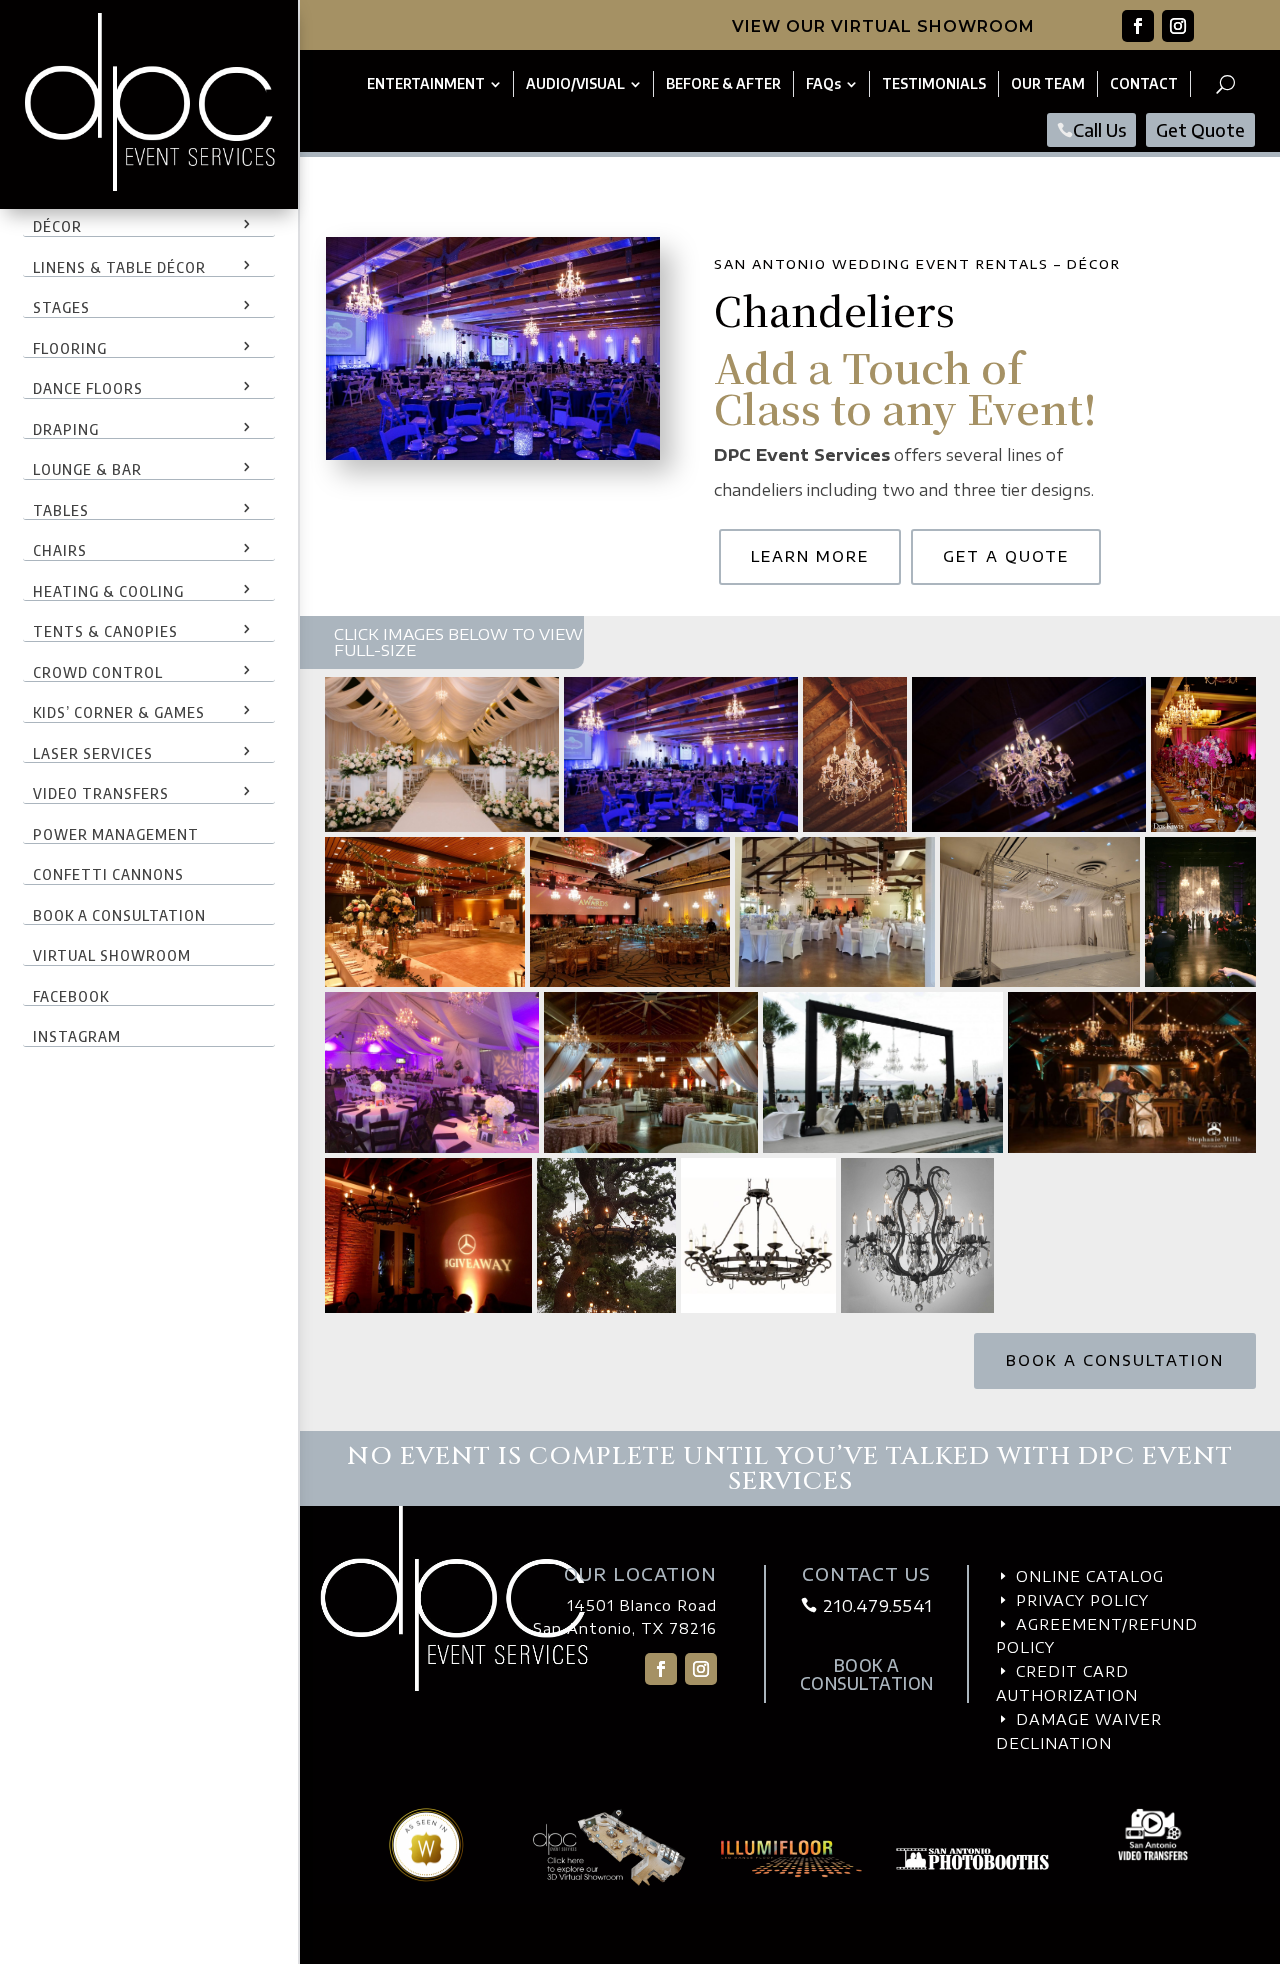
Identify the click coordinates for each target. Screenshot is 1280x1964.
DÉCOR (57, 226)
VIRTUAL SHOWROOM (112, 955)
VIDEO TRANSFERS (101, 793)
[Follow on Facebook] (1138, 26)
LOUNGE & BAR (87, 469)
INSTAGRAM (77, 1036)
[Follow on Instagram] (1178, 26)
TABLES (61, 510)
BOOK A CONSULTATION (119, 915)
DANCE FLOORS (88, 388)
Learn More (810, 556)
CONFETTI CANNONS (108, 874)
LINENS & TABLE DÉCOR (119, 267)
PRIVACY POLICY (1082, 1600)
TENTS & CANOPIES (105, 631)
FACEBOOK (71, 996)
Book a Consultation (1115, 1360)
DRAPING (66, 429)
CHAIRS (60, 550)
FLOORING (70, 348)
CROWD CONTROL (98, 672)
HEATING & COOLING (108, 591)
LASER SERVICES (93, 753)
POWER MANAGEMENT (116, 834)
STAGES (61, 307)
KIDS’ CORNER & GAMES (119, 712)
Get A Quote (1006, 556)
